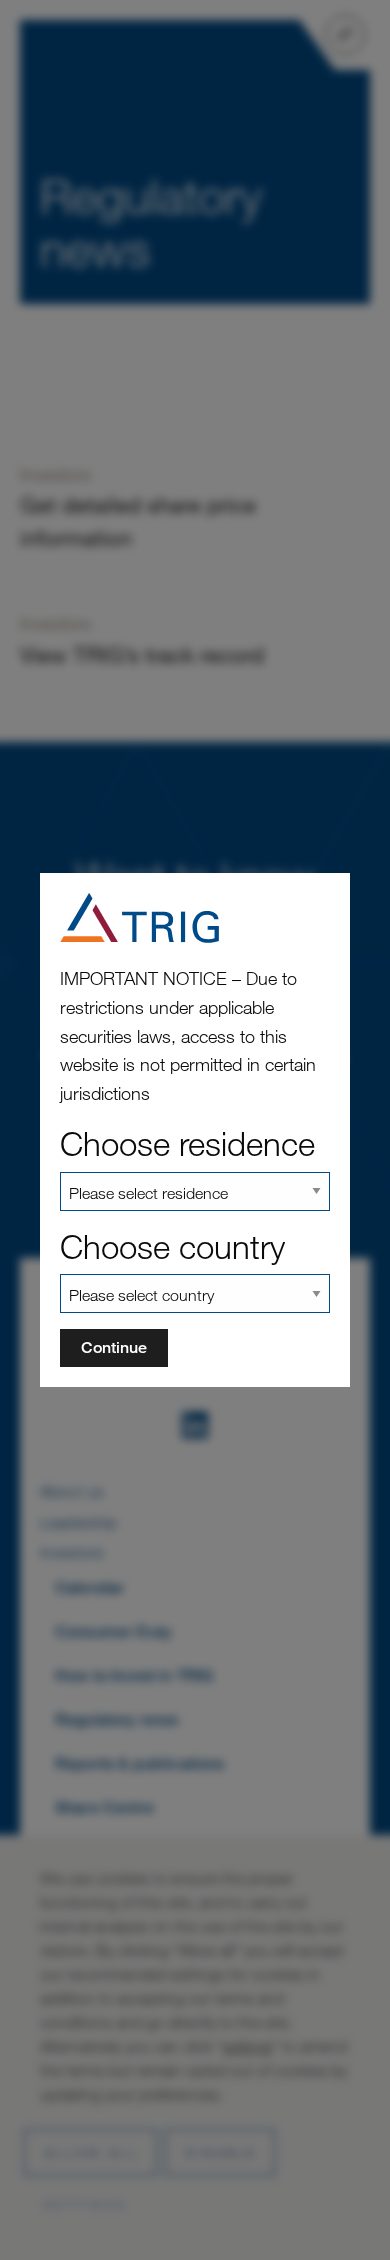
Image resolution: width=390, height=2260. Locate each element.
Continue (114, 1347)
